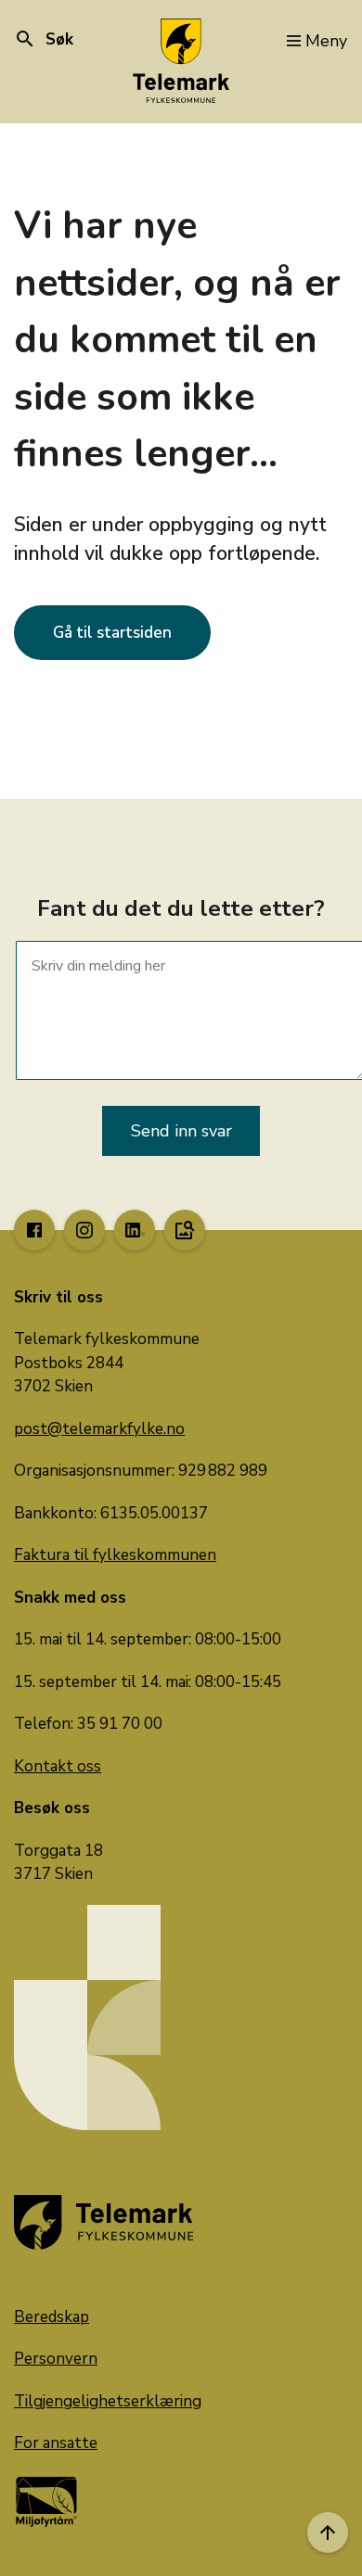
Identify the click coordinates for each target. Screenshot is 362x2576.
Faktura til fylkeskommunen (115, 1555)
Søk (44, 39)
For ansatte (56, 2443)
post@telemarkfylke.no (99, 1429)
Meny (326, 41)
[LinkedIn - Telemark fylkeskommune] (135, 1230)
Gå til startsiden (112, 633)
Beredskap (52, 2317)
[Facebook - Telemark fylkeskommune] (34, 1230)
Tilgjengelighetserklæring (108, 2401)
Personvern (56, 2359)
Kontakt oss (58, 1766)
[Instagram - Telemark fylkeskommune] (84, 1230)
